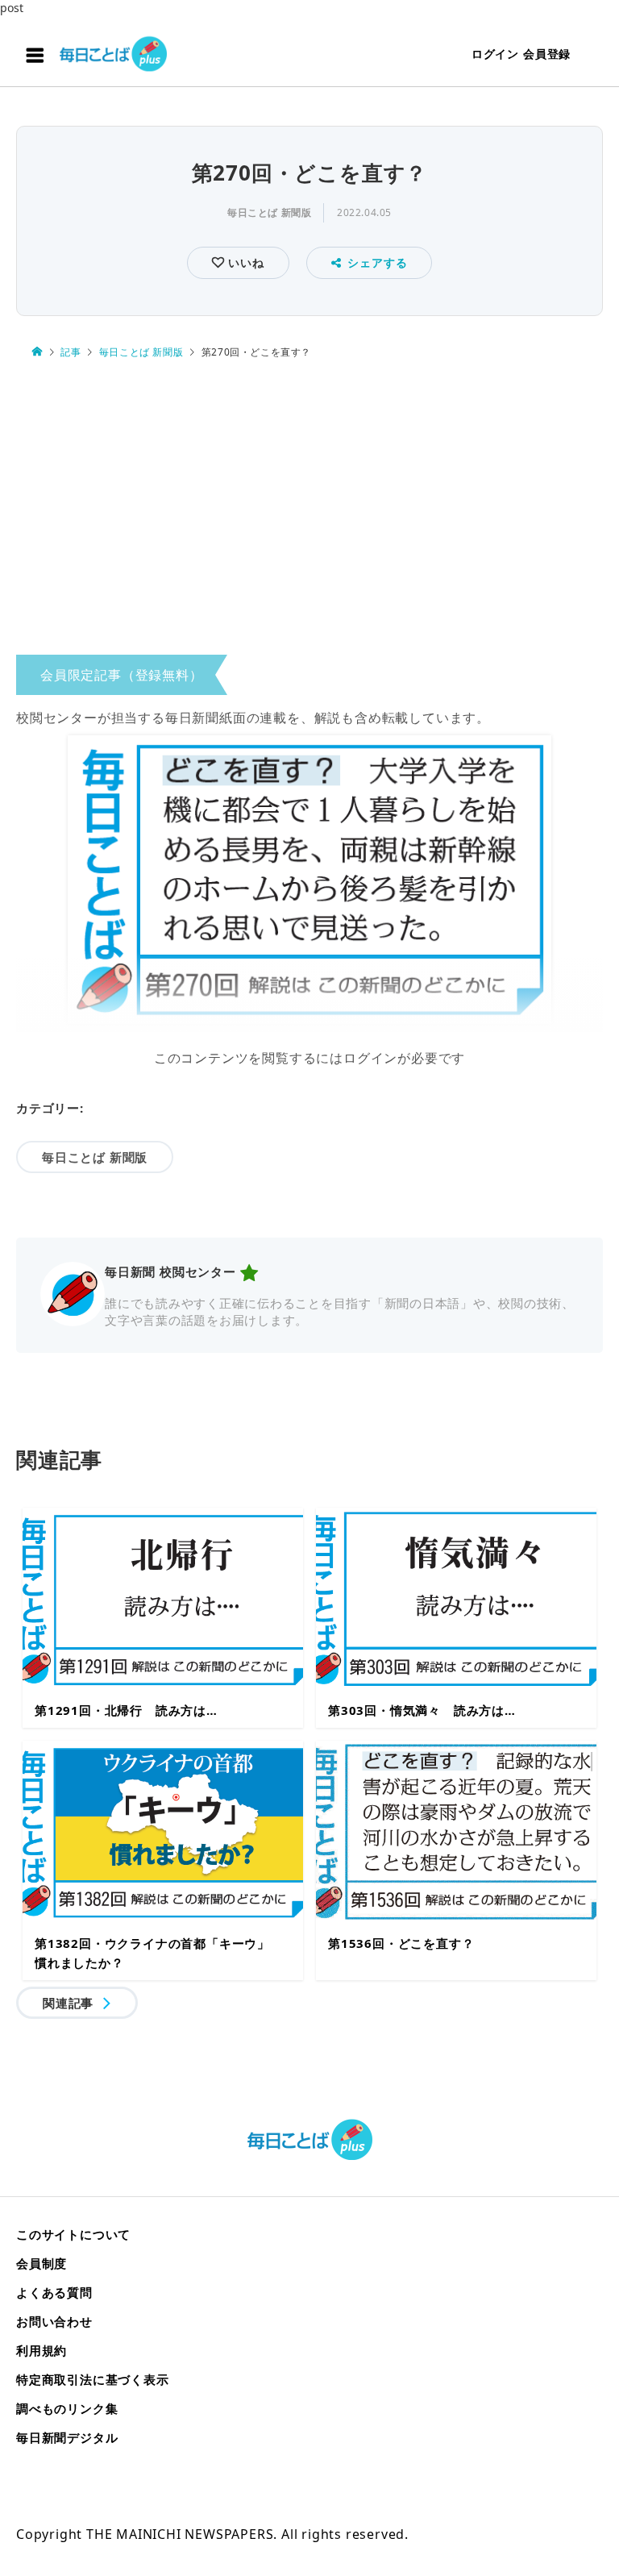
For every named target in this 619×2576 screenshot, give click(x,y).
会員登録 (547, 54)
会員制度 (42, 2263)
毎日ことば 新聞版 (269, 212)
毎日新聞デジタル (67, 2437)
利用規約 (42, 2350)
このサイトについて (73, 2234)
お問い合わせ (54, 2321)
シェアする (377, 262)
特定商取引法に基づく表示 (93, 2379)
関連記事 (68, 2003)
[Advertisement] (309, 511)
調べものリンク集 (67, 2408)
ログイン (495, 54)
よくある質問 (54, 2292)
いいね (244, 262)
